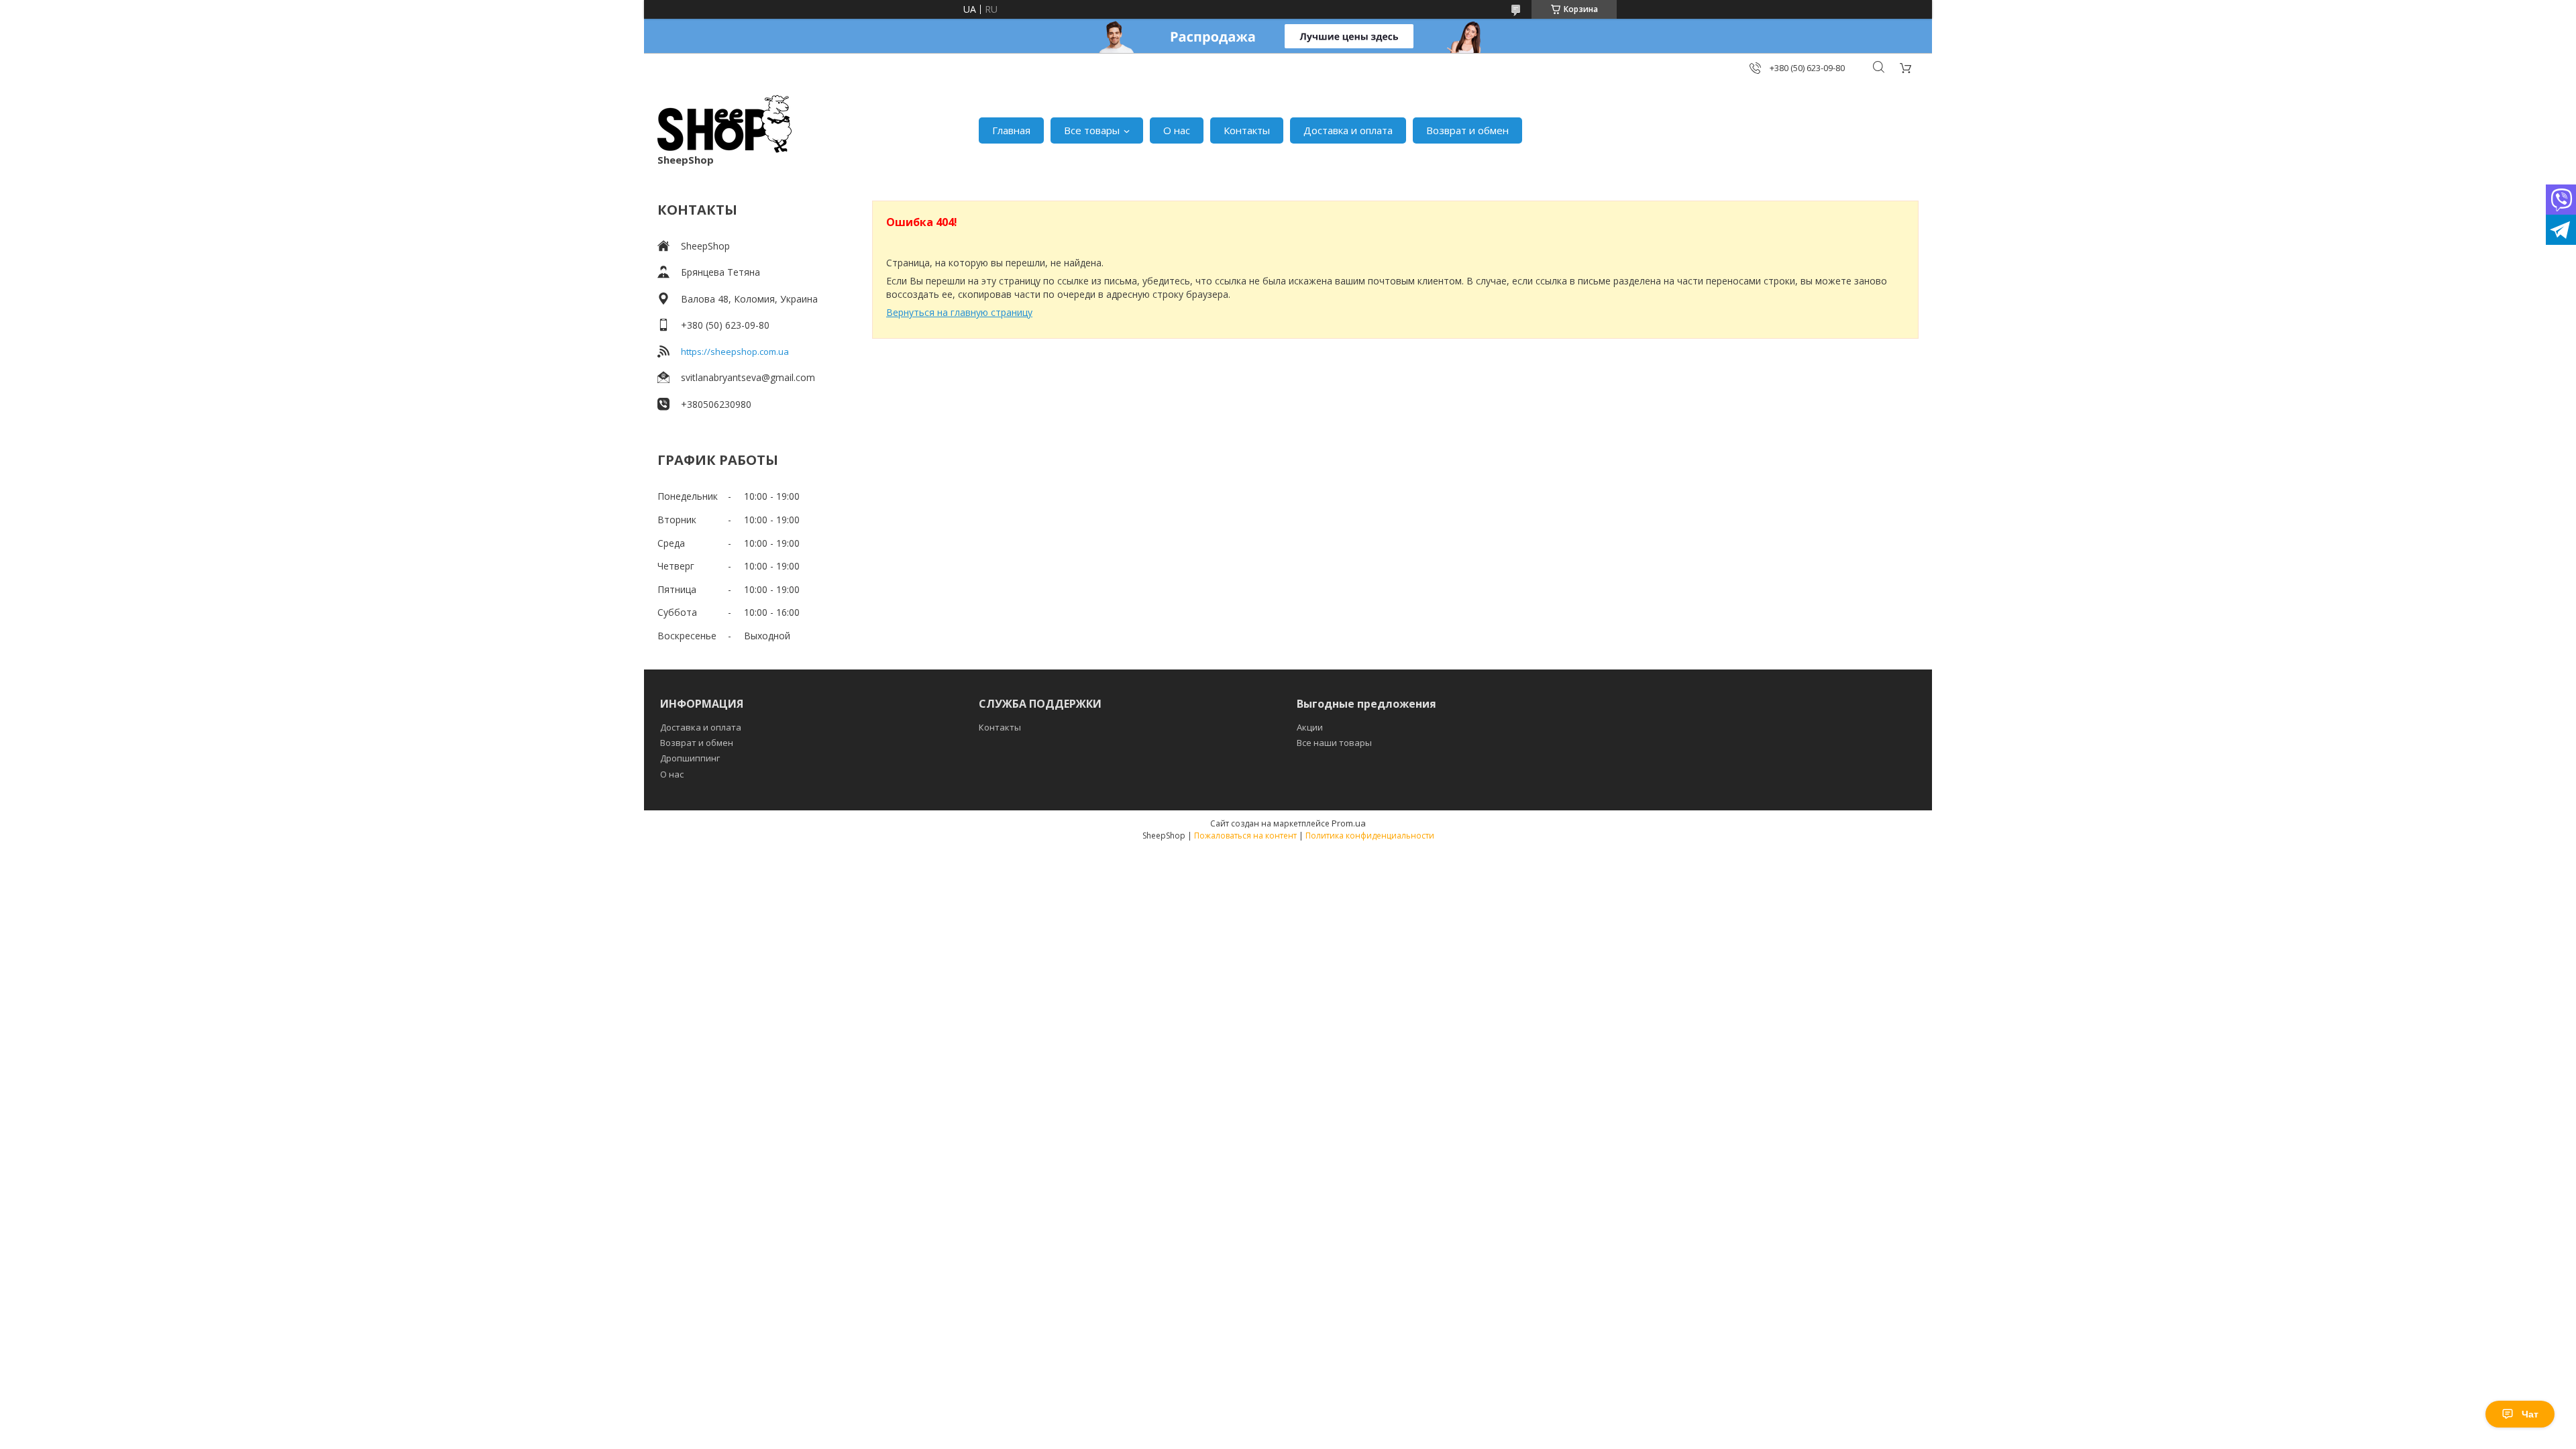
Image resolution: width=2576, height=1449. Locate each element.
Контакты (1247, 130)
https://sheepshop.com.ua (735, 352)
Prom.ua (1349, 823)
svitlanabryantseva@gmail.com (748, 377)
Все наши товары (1334, 743)
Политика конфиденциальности (1370, 836)
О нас (1177, 130)
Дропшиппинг (690, 758)
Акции (1310, 727)
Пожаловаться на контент (1245, 836)
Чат (2530, 1414)
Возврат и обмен (1467, 130)
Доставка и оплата (1348, 130)
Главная (1011, 130)
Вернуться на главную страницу (959, 312)
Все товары (1092, 130)
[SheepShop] (724, 124)
